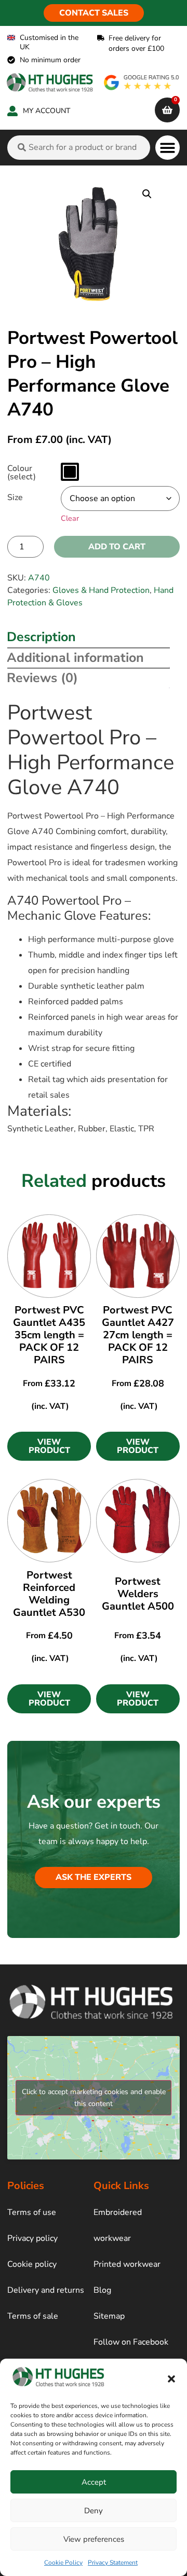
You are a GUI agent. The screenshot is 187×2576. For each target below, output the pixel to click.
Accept (94, 2482)
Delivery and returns (46, 2290)
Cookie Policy (63, 2563)
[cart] (167, 110)
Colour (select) (22, 473)
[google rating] (142, 82)
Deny (94, 2511)
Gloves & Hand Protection (101, 590)
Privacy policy (32, 2238)
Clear (70, 518)
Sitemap (109, 2316)
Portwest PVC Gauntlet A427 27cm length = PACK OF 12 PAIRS (138, 1335)
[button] (171, 2379)
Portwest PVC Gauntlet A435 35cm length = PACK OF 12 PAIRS (49, 1335)
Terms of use (32, 2212)
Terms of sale (33, 2316)
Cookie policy (32, 2264)
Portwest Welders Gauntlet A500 (138, 1594)
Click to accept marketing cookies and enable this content (94, 2098)
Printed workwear (127, 2264)
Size (15, 497)
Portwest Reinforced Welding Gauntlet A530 (49, 1594)
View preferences (94, 2539)
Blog (102, 2290)
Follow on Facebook (131, 2342)
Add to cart (117, 547)
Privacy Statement (113, 2563)
